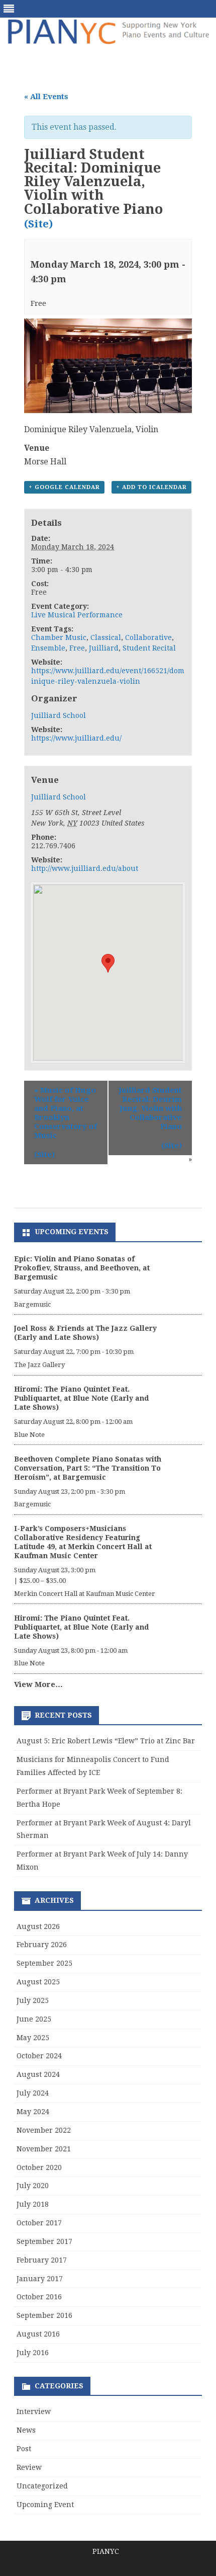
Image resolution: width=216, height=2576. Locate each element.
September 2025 (44, 1963)
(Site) (38, 224)
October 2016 (39, 2297)
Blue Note (29, 1435)
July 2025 (33, 2000)
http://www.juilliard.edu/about (85, 868)
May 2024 (33, 2112)
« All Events (46, 97)
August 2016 (38, 2334)
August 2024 (38, 2074)
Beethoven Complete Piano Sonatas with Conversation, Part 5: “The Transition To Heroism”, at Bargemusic (88, 1468)
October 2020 (39, 2167)
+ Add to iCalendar (151, 487)
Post (24, 2449)
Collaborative (148, 637)
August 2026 (38, 1926)
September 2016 (44, 2315)
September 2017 (44, 2241)
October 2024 (39, 2056)
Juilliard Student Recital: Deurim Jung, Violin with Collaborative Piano (150, 1108)
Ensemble (48, 648)
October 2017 (39, 2223)
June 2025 (34, 2019)
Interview (34, 2411)
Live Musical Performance (77, 615)
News (26, 2430)
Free (77, 648)
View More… (38, 1684)
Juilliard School (59, 715)
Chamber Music (59, 637)
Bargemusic (32, 1304)
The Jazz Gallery (39, 1365)
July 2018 (33, 2204)
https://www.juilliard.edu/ (76, 738)
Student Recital (149, 648)
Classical (106, 637)
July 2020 (33, 2186)
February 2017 (42, 2260)
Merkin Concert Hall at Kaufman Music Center (85, 1594)
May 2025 (33, 2038)
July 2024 (33, 2093)
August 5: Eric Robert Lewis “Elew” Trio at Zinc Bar (106, 1741)
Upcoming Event (45, 2505)
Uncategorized (42, 2486)
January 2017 (40, 2279)
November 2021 (44, 2149)
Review (29, 2467)
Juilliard (104, 648)
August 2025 (38, 1982)
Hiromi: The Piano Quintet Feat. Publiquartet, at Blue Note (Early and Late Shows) (81, 1398)
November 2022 (44, 2130)
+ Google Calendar (64, 487)
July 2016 (33, 2353)
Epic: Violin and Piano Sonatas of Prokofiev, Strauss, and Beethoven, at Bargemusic (82, 1268)
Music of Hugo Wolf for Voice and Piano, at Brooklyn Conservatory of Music (66, 1113)
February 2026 (42, 1945)
